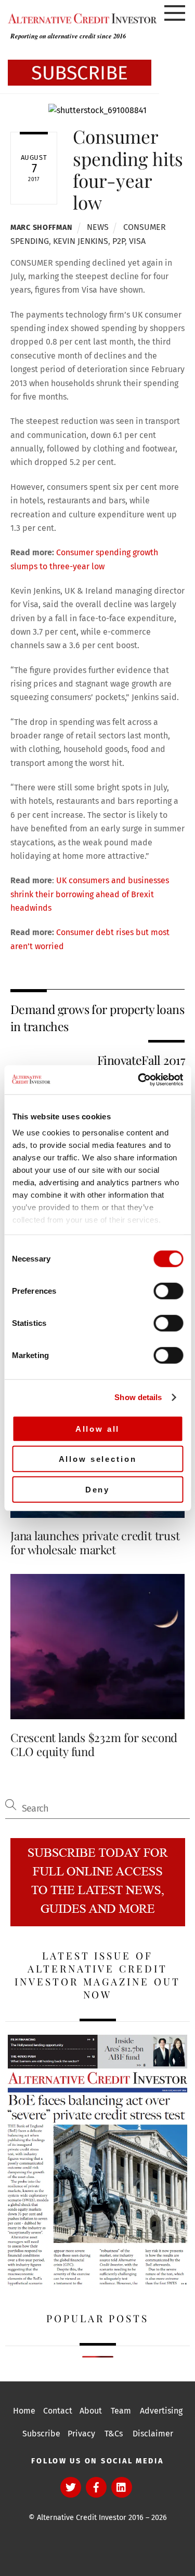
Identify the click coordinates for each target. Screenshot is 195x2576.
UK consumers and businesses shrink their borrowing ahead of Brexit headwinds (90, 894)
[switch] (168, 1291)
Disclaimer (153, 2434)
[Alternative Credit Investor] (80, 18)
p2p (119, 241)
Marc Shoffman (41, 228)
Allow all (98, 1428)
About (91, 2411)
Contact (58, 2411)
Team (121, 2411)
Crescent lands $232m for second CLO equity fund (94, 1744)
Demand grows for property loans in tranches (97, 1017)
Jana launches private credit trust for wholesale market (95, 1543)
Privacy (81, 2434)
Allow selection (98, 1459)
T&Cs (114, 2434)
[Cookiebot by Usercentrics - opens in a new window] (139, 1080)
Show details (138, 1397)
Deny (97, 1489)
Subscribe (41, 2434)
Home (24, 2411)
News (98, 227)
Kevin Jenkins (81, 241)
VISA (137, 241)
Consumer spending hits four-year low (128, 169)
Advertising (161, 2411)
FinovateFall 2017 (141, 1060)
